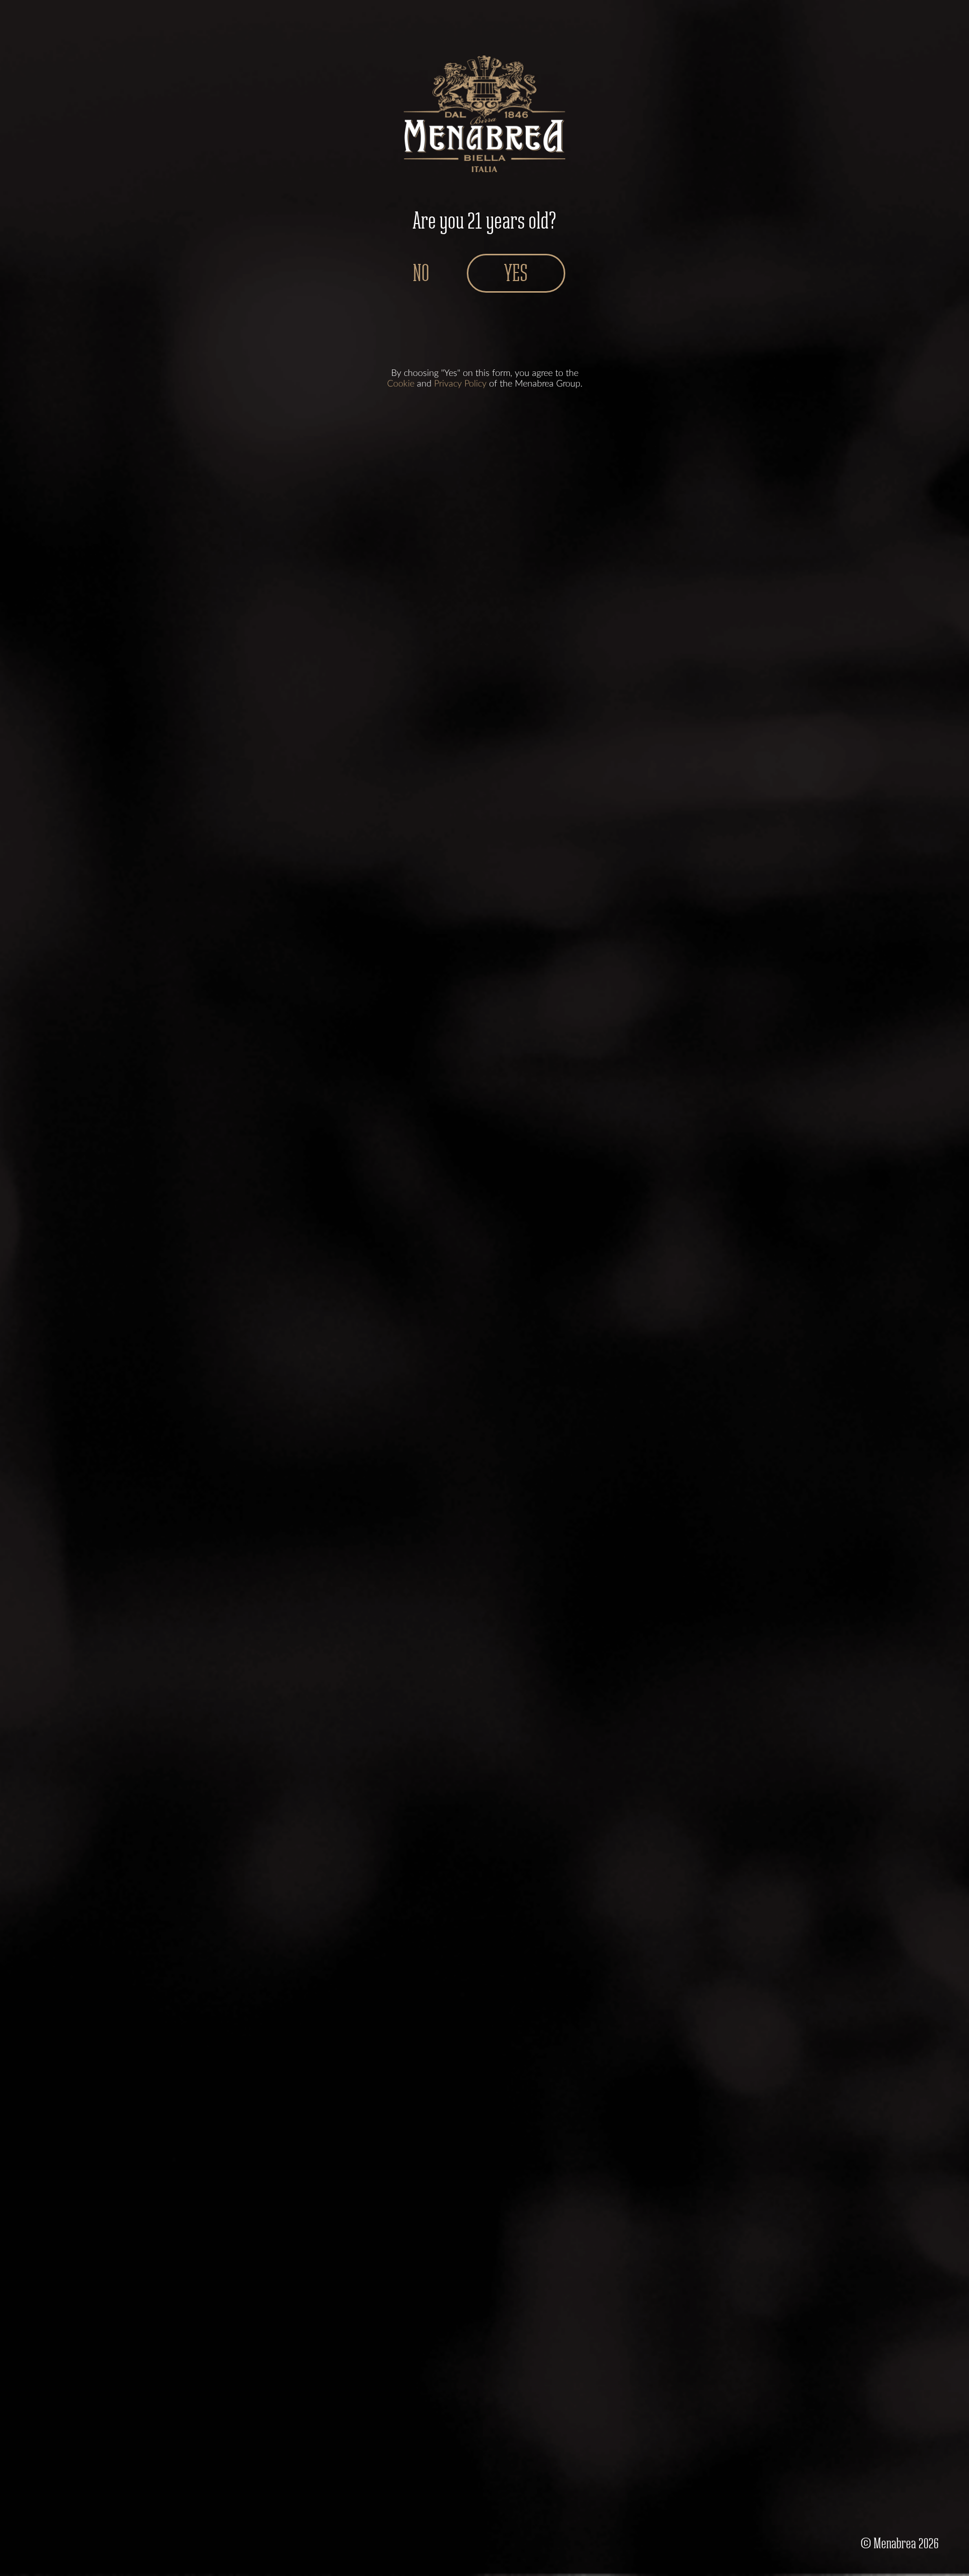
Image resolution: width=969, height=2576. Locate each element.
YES (516, 273)
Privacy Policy (460, 384)
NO (421, 273)
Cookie (401, 384)
